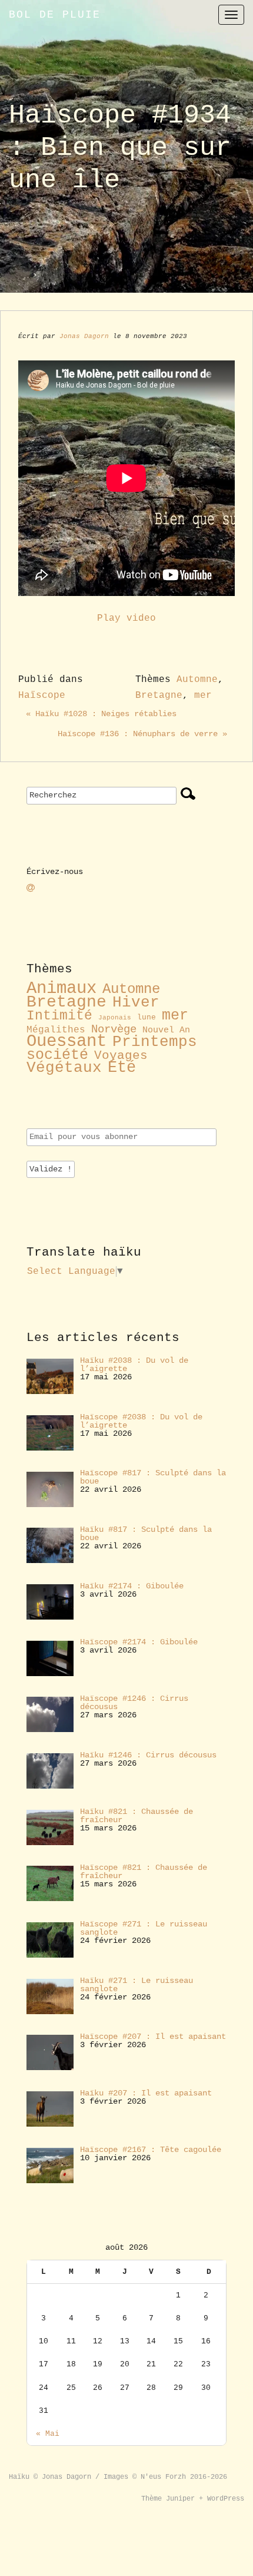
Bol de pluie (55, 15)
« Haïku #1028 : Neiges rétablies (101, 714)
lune (147, 1017)
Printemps (155, 1042)
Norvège (114, 1029)
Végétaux (64, 1068)
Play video (126, 618)
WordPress (226, 2499)
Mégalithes (56, 1030)
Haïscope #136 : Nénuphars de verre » (142, 734)
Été (122, 1068)
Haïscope (42, 696)
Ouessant (66, 1042)
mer (203, 696)
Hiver (136, 1003)
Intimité (59, 1016)
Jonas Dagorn (84, 336)
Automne (197, 680)
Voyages (121, 1055)
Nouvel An (166, 1030)
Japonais (115, 1018)
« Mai (48, 2434)
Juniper (180, 2499)
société (57, 1055)
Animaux (61, 989)
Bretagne (159, 696)
